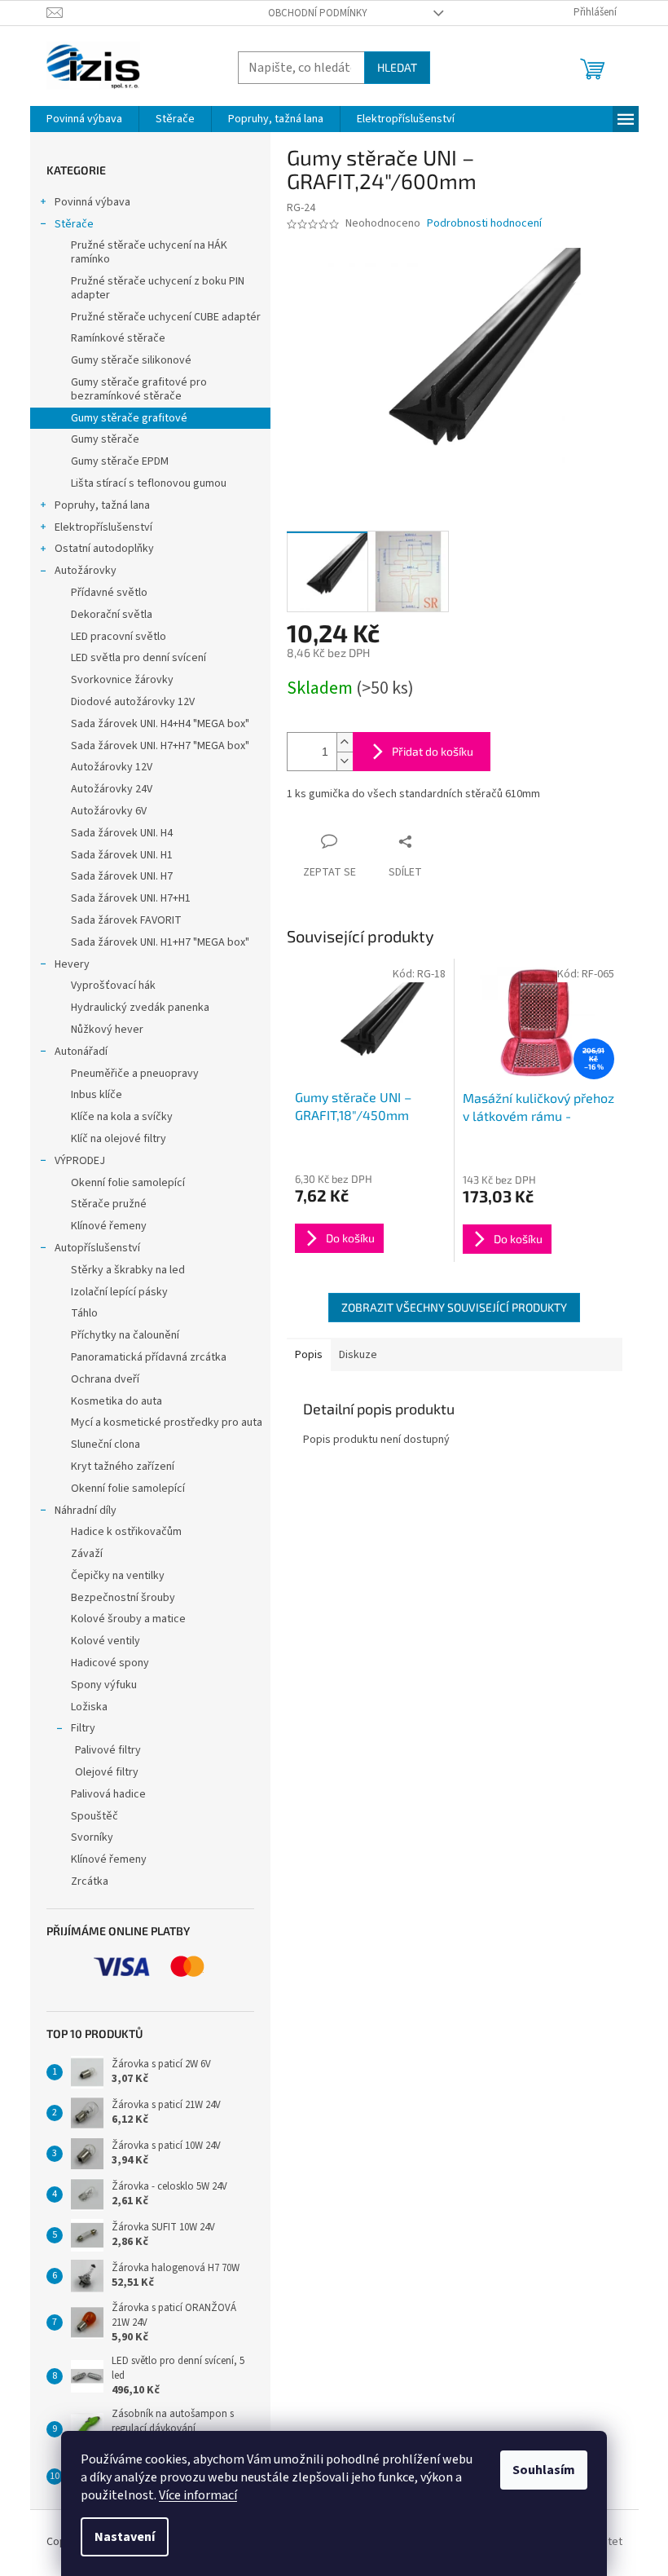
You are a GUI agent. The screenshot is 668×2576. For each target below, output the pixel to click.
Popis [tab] (309, 1355)
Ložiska (89, 1707)
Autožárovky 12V (112, 767)
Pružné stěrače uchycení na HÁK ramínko (149, 252)
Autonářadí (81, 1052)
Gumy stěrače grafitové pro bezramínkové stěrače (139, 389)
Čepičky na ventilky (118, 1576)
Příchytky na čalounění (125, 1335)
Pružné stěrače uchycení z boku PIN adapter (158, 288)
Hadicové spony (110, 1663)
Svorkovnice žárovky (122, 680)
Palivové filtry (108, 1750)
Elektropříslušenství (103, 527)
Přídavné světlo (109, 593)
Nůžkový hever (107, 1030)
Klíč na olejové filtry (119, 1139)
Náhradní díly (86, 1511)
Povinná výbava (92, 202)
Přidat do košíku (433, 751)
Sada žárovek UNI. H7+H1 (131, 898)
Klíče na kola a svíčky (122, 1117)
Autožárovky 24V (112, 789)
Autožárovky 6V (109, 811)
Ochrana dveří (105, 1379)
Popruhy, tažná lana (102, 505)
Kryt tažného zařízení (123, 1467)
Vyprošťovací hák (113, 986)
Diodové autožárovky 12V (133, 702)
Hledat (397, 67)
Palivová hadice (108, 1794)
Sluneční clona (105, 1445)
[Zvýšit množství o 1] (345, 742)
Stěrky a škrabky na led (128, 1270)
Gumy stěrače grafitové (129, 418)
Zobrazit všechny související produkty (454, 1307)
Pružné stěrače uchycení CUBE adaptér (166, 317)
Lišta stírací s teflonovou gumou (149, 483)
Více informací (198, 2495)
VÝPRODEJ (80, 1161)
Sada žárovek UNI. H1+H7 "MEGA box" (160, 942)
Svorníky (92, 1837)
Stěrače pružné (109, 1204)
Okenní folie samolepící (128, 1183)
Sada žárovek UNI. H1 (122, 855)
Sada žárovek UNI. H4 (122, 833)
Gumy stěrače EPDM (120, 461)
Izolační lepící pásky (119, 1292)
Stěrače (74, 224)
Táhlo (84, 1313)
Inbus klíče (97, 1095)
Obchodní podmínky (318, 13)
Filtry (83, 1728)
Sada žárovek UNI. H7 (122, 876)
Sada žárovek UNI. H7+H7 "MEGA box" (160, 746)
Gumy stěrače (105, 439)
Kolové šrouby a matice (128, 1619)
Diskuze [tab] (358, 1355)
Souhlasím (544, 2470)
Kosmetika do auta (116, 1401)
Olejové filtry (107, 1772)
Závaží (87, 1554)
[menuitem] (84, 119)
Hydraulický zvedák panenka (140, 1008)
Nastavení (125, 2537)
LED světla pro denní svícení (138, 658)
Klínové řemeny (109, 1226)
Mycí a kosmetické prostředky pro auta (167, 1423)
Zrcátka (90, 1881)
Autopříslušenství (97, 1248)
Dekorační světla (112, 615)
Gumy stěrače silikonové (131, 360)
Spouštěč (94, 1816)
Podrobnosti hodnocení (484, 224)
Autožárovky (86, 571)
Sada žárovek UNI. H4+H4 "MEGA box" (160, 724)
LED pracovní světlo (119, 637)
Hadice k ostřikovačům (126, 1532)
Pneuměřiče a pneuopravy (135, 1074)
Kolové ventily (105, 1641)
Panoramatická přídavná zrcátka (149, 1357)
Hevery (72, 964)
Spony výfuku (104, 1685)
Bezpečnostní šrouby (123, 1598)
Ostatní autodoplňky (104, 549)
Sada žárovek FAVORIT (126, 920)
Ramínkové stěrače (118, 338)
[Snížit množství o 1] (345, 761)
